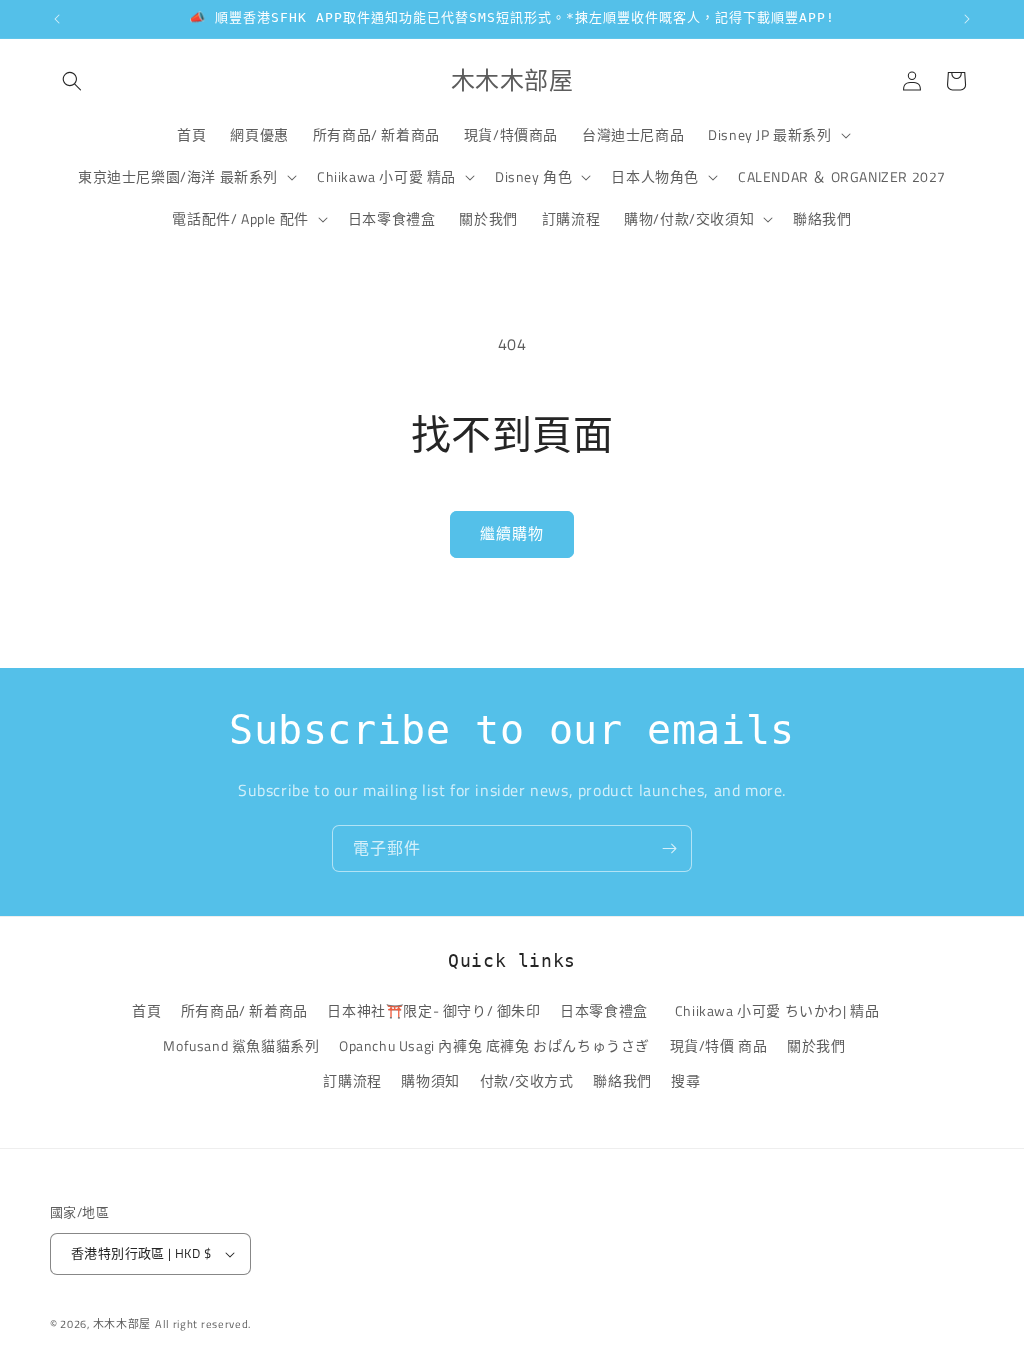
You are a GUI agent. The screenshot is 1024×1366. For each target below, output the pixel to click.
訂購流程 (352, 1080)
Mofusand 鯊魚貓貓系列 (241, 1045)
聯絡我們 (622, 1080)
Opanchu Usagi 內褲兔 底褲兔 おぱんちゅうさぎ (494, 1045)
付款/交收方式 (527, 1080)
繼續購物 (512, 533)
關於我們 (816, 1045)
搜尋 (685, 1080)
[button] (72, 81)
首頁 (146, 1010)
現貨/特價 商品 (719, 1045)
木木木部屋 (122, 1324)
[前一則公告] (57, 19)
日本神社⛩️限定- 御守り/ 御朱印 (433, 1010)
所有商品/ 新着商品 (244, 1010)
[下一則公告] (967, 19)
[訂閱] (669, 848)
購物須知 (430, 1080)
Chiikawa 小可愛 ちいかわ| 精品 (780, 1010)
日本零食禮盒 (604, 1010)
